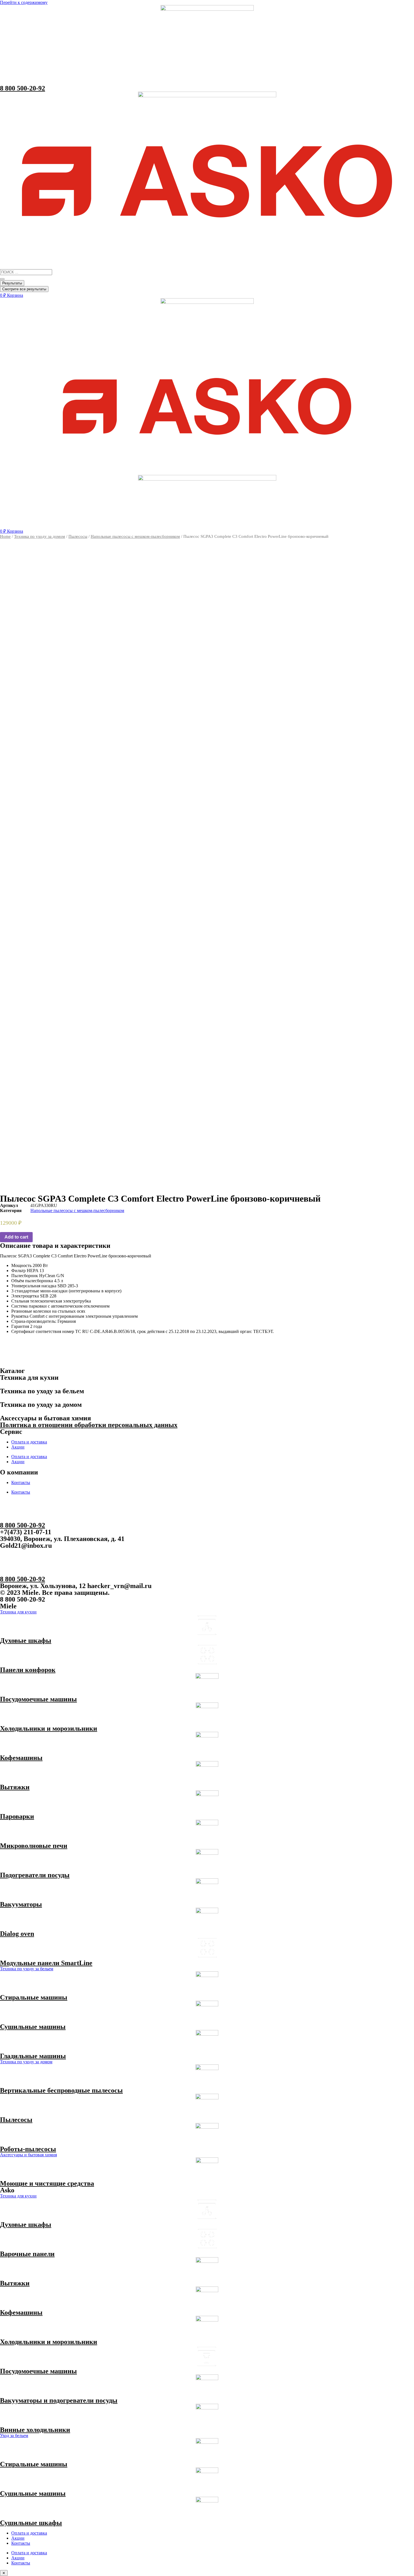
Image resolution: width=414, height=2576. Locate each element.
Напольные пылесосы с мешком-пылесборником (135, 536)
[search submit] (2, 279)
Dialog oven (17, 1934)
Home (5, 536)
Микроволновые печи (34, 1846)
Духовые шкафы (26, 1640)
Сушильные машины (33, 2027)
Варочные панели (27, 2254)
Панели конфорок (28, 1670)
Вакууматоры (21, 1904)
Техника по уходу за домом (40, 536)
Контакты (21, 1482)
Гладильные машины (33, 2056)
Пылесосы (78, 536)
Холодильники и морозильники (49, 1728)
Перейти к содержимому (24, 2)
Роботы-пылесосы (28, 2149)
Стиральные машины (34, 1997)
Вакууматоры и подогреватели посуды (59, 2400)
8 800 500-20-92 (23, 88)
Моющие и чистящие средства (47, 2183)
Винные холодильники (35, 2430)
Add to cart (16, 1237)
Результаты (12, 283)
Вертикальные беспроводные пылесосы (61, 2090)
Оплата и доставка (29, 1442)
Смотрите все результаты (24, 289)
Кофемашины (21, 1758)
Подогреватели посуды (35, 1875)
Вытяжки (15, 1787)
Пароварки (17, 1816)
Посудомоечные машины (38, 1699)
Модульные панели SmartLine (46, 1963)
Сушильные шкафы (31, 2523)
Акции (18, 1447)
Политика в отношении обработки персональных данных (89, 1425)
